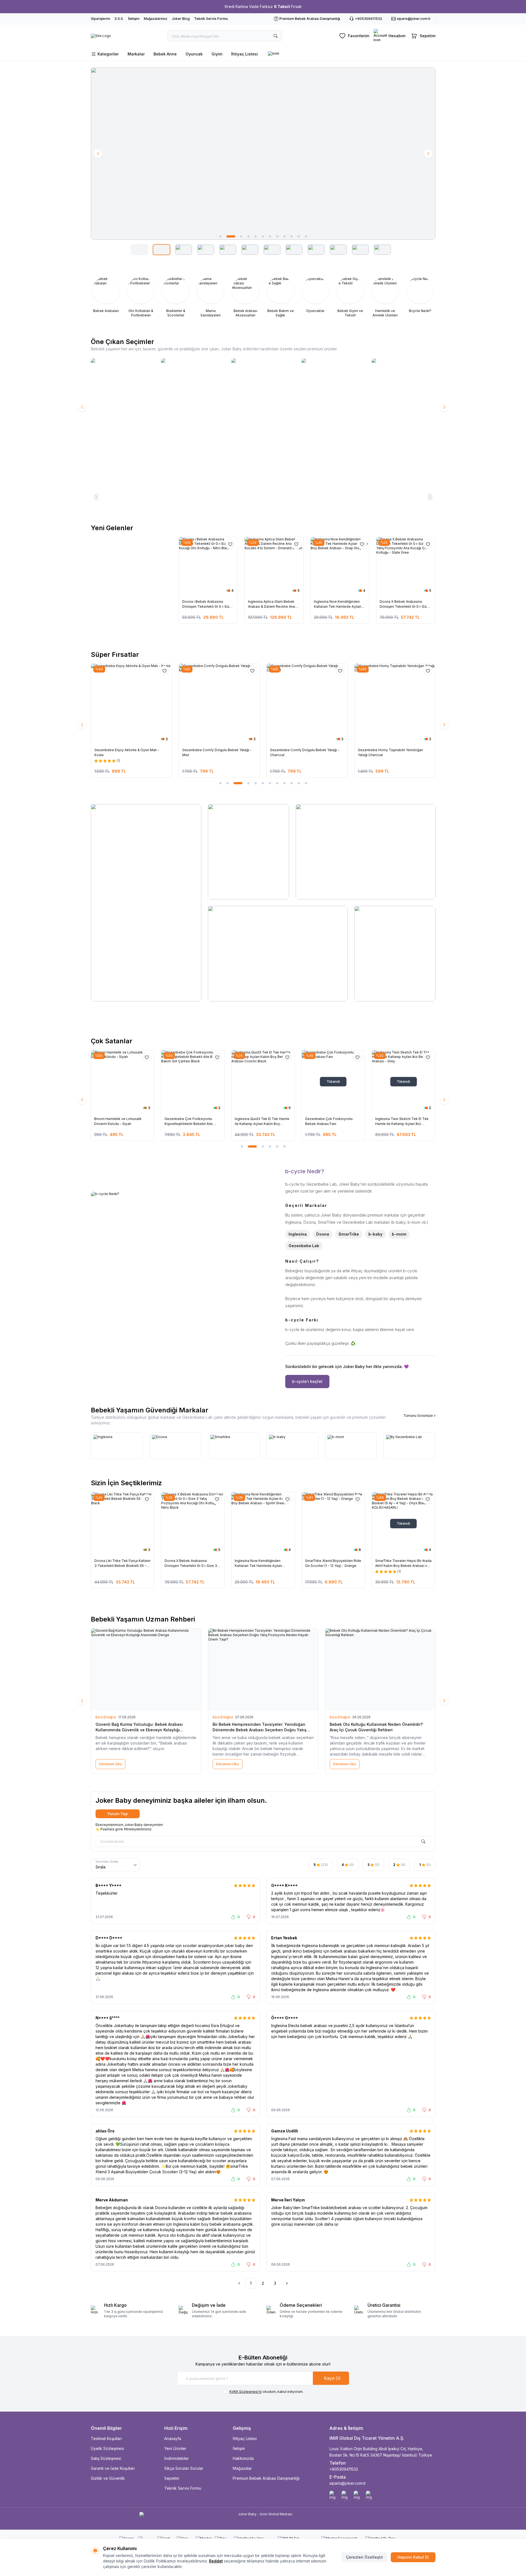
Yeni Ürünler (175, 2448)
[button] (220, 236)
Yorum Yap (117, 1814)
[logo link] (101, 36)
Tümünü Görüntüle (418, 1416)
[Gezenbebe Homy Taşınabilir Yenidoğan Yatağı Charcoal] (307, 704)
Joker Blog (181, 19)
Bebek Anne (165, 54)
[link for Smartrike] (234, 1446)
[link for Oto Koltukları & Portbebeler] (141, 296)
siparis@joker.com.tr (348, 2483)
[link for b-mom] (351, 1446)
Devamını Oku (110, 1764)
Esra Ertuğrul (106, 1717)
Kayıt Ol (332, 2378)
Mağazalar (242, 2468)
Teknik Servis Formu (211, 19)
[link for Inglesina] (263, 407)
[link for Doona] (175, 1446)
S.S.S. (119, 19)
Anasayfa (173, 2438)
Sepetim (172, 2478)
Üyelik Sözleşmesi (107, 2448)
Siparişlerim (101, 19)
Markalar (136, 54)
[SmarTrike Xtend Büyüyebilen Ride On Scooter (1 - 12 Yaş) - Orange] (333, 1524)
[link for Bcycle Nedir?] (420, 294)
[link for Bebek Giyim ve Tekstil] (350, 296)
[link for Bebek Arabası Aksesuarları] (245, 296)
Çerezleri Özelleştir (364, 2557)
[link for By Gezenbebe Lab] (409, 1446)
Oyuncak (194, 54)
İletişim (134, 19)
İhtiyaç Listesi (245, 54)
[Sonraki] (287, 2283)
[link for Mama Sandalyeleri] (211, 296)
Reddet (216, 2561)
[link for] (263, 154)
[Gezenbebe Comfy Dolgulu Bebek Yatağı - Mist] (131, 704)
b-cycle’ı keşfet (307, 1381)
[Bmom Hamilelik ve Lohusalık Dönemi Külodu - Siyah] (122, 1082)
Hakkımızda (243, 2458)
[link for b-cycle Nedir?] (177, 1278)
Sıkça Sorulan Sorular (184, 2468)
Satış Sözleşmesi (106, 2458)
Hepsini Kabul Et (413, 2557)
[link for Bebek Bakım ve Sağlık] (280, 296)
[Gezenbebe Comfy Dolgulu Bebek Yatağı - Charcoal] (219, 704)
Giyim (217, 54)
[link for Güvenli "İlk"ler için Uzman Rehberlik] (122, 407)
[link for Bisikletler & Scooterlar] (176, 296)
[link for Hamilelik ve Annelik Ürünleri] (385, 296)
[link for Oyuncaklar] (315, 294)
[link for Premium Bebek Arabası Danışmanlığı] (193, 407)
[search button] (276, 36)
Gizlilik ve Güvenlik (108, 2478)
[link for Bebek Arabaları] (106, 294)
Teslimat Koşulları (106, 2438)
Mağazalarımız (156, 19)
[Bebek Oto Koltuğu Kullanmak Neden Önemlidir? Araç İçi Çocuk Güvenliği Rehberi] (380, 1670)
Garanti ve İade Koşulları (113, 2468)
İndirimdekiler (177, 2458)
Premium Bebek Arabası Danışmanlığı (266, 2478)
